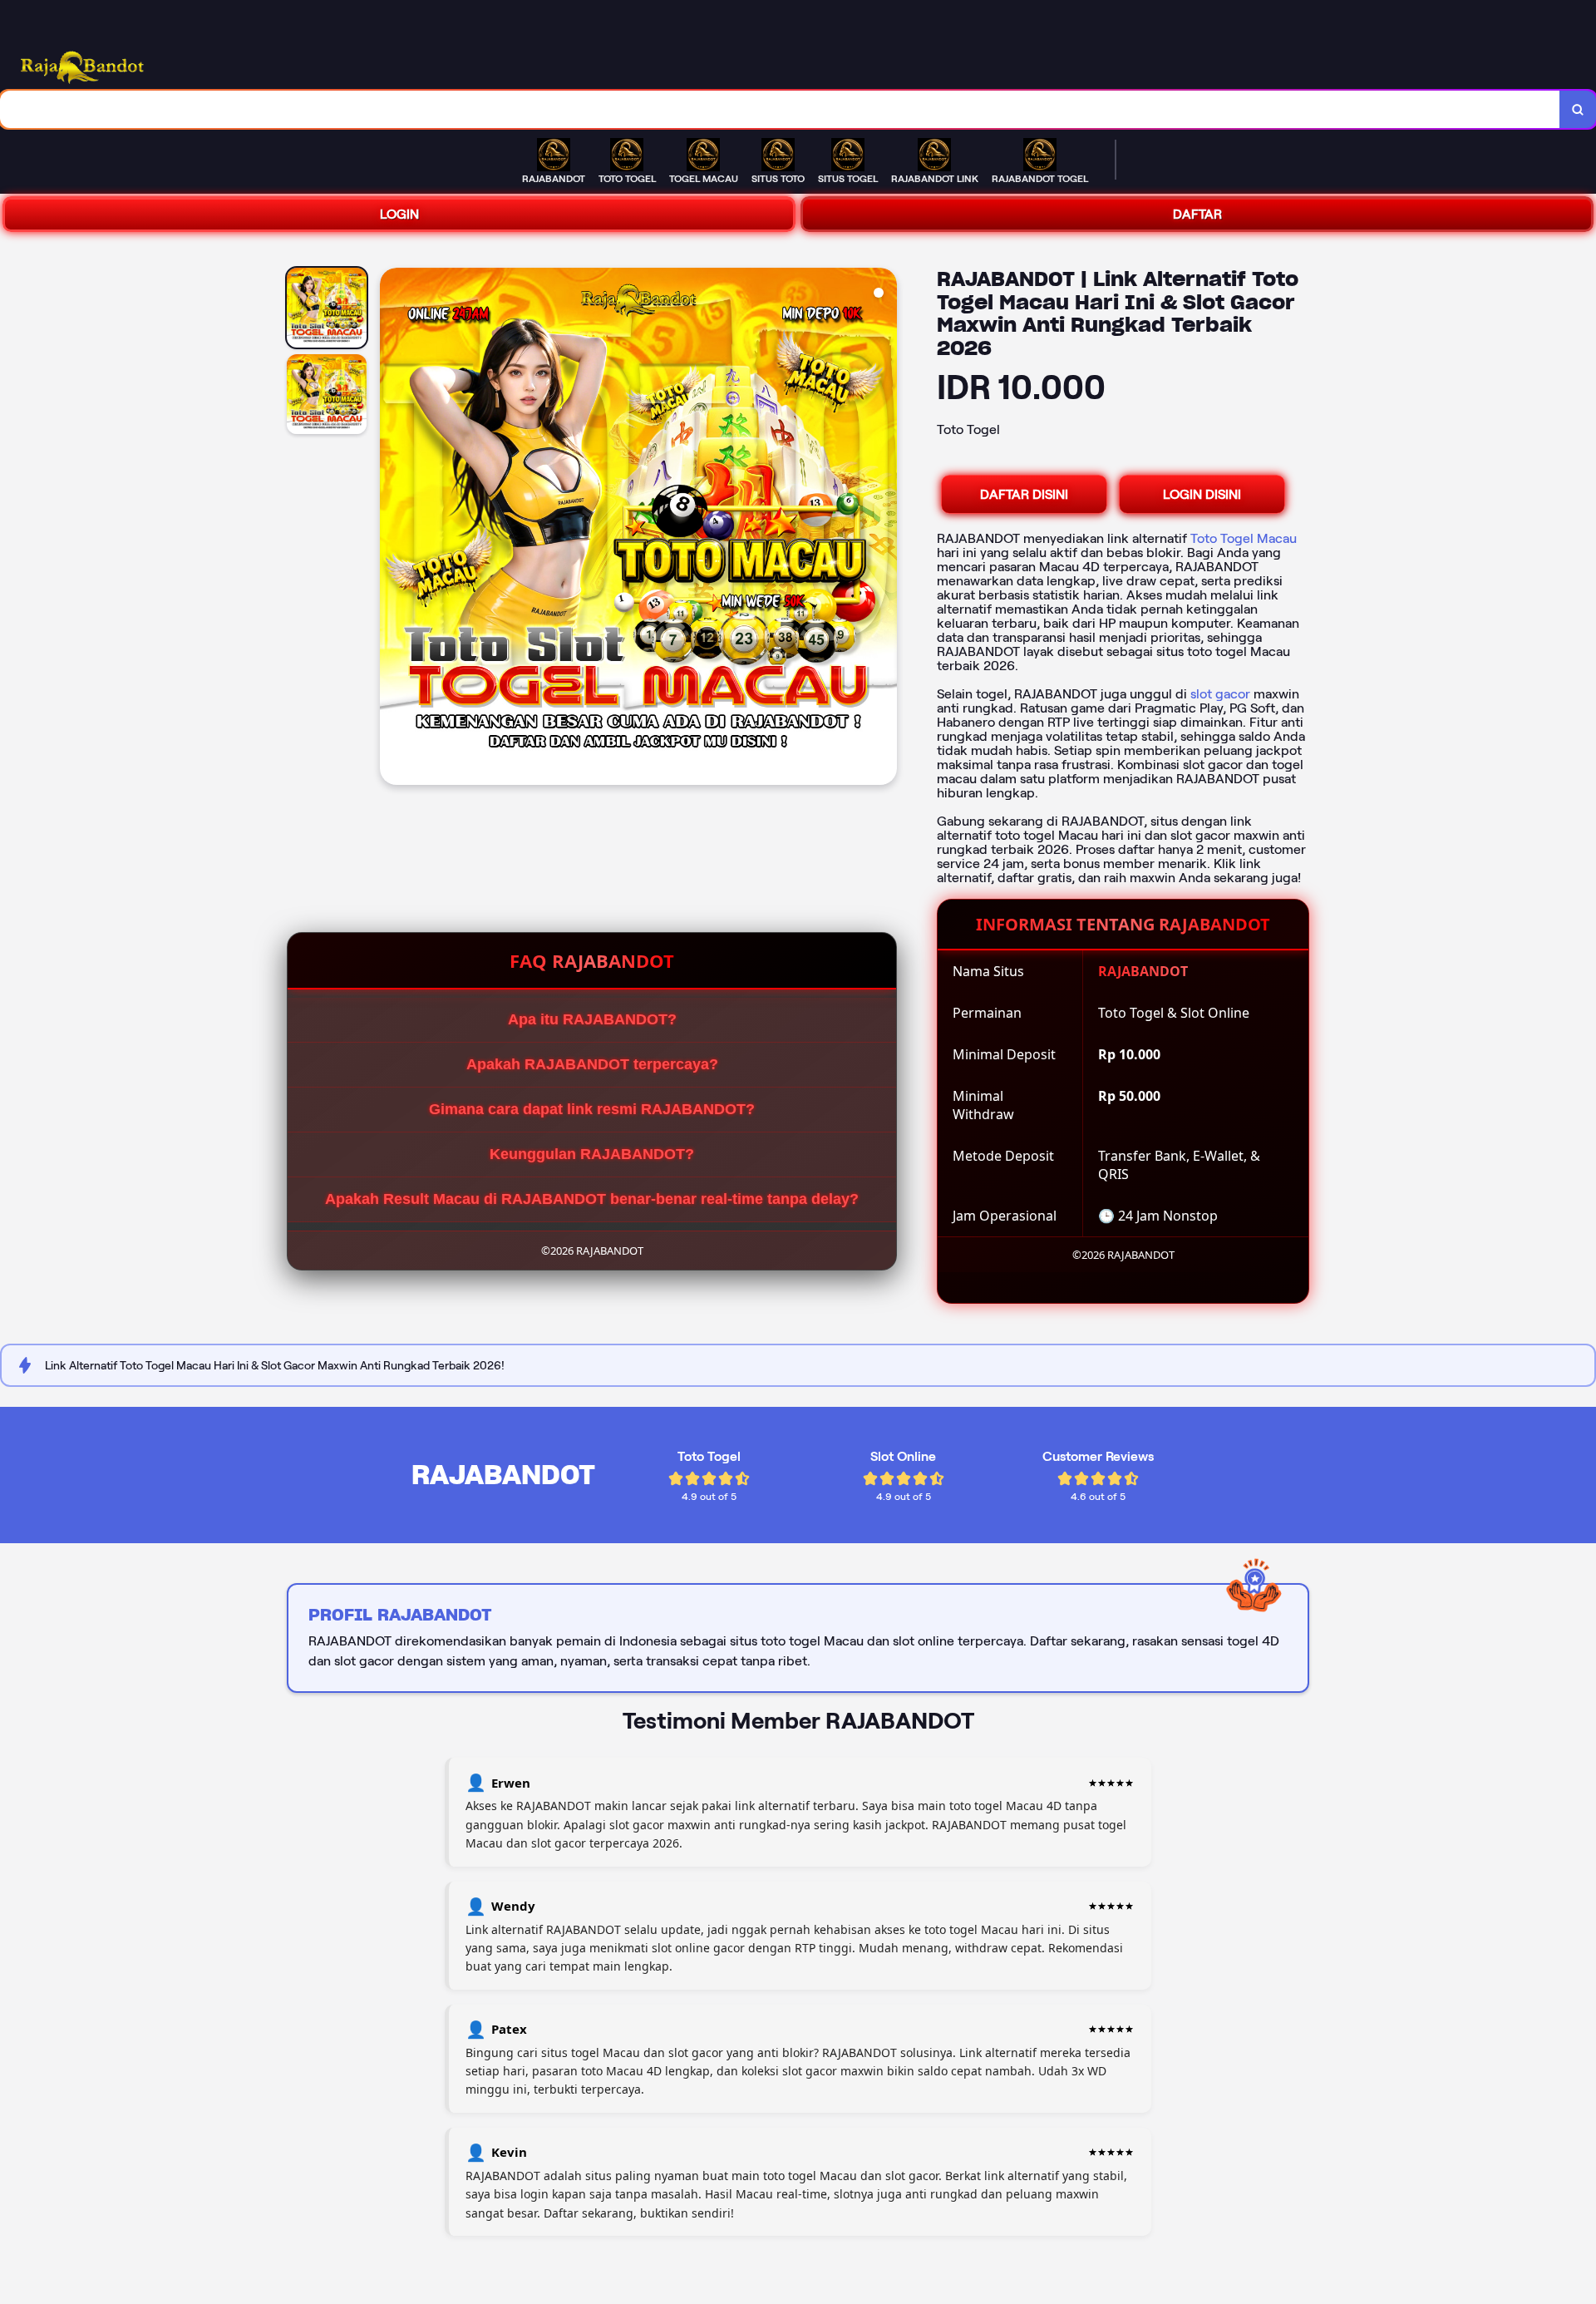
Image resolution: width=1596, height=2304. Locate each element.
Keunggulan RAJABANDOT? (592, 1154)
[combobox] (780, 109)
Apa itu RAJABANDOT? (592, 1019)
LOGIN (399, 214)
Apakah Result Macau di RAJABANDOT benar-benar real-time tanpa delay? (592, 1199)
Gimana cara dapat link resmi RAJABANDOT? (592, 1109)
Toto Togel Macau (1244, 538)
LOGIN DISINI (1202, 494)
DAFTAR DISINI (1024, 494)
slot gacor (1220, 694)
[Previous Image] (393, 529)
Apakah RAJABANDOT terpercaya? (592, 1064)
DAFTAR (1197, 214)
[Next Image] (884, 529)
